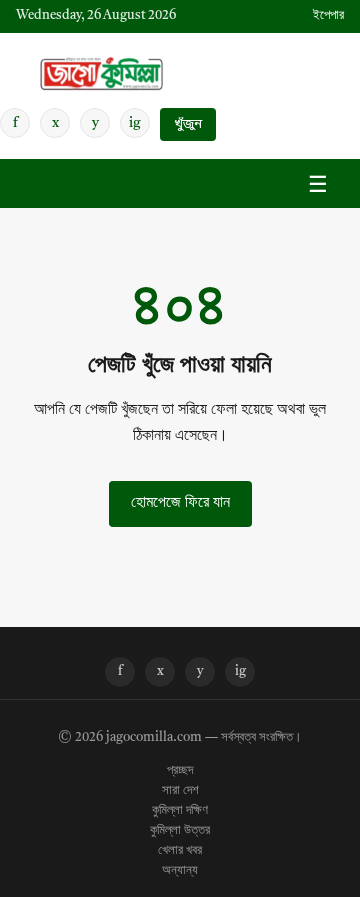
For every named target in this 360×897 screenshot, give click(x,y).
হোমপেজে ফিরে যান (180, 503)
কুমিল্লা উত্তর (180, 831)
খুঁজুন (188, 124)
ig (135, 123)
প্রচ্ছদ (180, 771)
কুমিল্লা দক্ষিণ (180, 811)
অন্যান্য (180, 871)
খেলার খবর (180, 851)
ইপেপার (328, 15)
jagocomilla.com (154, 738)
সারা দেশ (180, 791)
